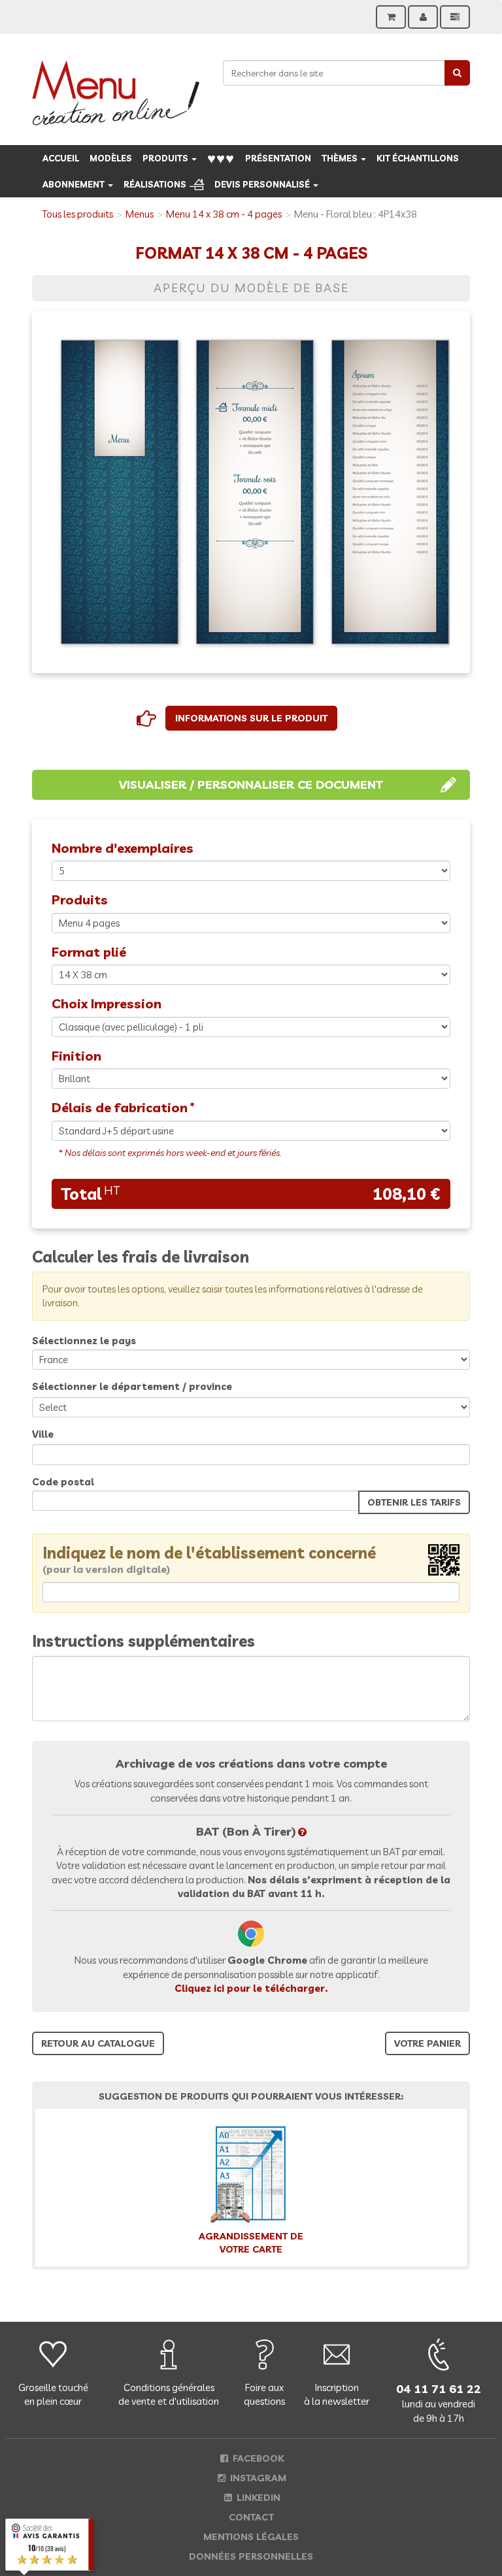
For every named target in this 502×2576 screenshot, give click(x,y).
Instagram (257, 2478)
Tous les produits (77, 214)
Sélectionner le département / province (132, 1386)
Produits (166, 158)
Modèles (111, 158)
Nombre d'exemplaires (123, 848)
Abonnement (75, 184)
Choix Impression (107, 1003)
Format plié (89, 952)
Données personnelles (251, 2556)
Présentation (278, 158)
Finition (76, 1056)
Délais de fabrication (120, 1107)
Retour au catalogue (98, 2043)
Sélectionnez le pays (84, 1341)
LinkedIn (257, 2498)
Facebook (257, 2458)
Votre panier (427, 2043)
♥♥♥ (221, 158)
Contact (251, 2517)
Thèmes (341, 158)
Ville (43, 1434)
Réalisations (155, 184)
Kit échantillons (418, 158)
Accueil (61, 158)
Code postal (63, 1482)
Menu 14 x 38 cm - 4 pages (224, 214)
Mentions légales (251, 2537)
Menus (140, 214)
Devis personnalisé (263, 184)
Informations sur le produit (251, 718)
